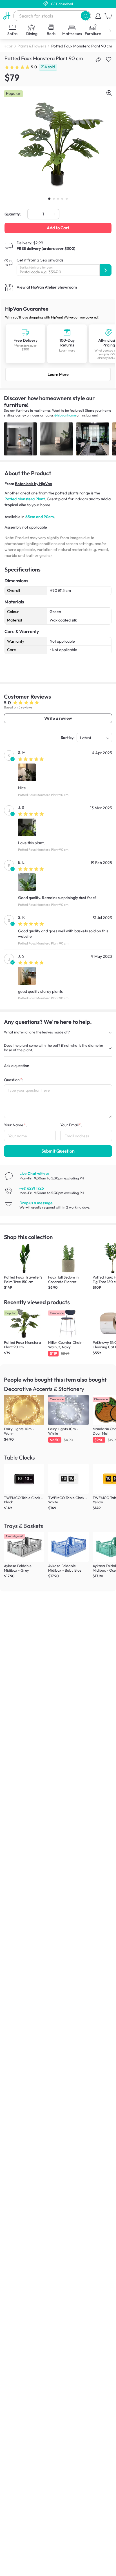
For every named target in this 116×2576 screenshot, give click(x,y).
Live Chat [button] (34, 1174)
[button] (85, 16)
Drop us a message (36, 1203)
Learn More (58, 374)
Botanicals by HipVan (34, 484)
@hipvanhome (65, 415)
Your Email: (71, 1125)
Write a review (58, 718)
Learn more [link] (67, 351)
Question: (14, 1080)
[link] (58, 343)
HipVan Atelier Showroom (54, 287)
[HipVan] (7, 16)
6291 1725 (32, 1188)
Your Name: (15, 1125)
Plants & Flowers (32, 46)
